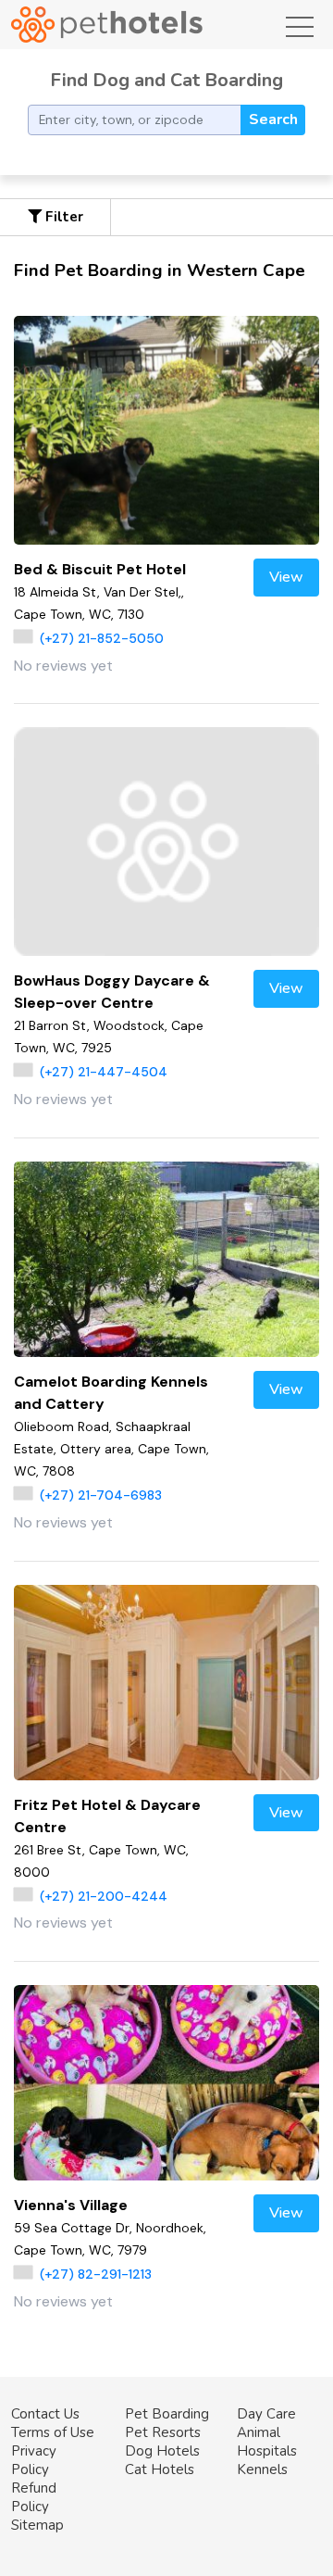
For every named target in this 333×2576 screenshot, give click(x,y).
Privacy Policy (34, 2460)
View (286, 577)
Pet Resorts (163, 2432)
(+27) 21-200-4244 (104, 1896)
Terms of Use (53, 2432)
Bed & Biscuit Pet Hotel (100, 569)
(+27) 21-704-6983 (101, 1495)
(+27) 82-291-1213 (96, 2274)
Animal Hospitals (267, 2442)
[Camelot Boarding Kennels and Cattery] (166, 1259)
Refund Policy (34, 2497)
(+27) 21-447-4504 (104, 1072)
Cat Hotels (160, 2469)
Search (273, 119)
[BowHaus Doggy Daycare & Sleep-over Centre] (166, 842)
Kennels (262, 2469)
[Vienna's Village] (166, 2083)
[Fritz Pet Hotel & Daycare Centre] (166, 1683)
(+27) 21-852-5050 (102, 638)
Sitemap (37, 2525)
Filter (62, 217)
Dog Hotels (162, 2451)
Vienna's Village (71, 2205)
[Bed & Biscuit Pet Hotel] (166, 430)
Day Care (266, 2414)
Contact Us (45, 2414)
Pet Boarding (167, 2414)
